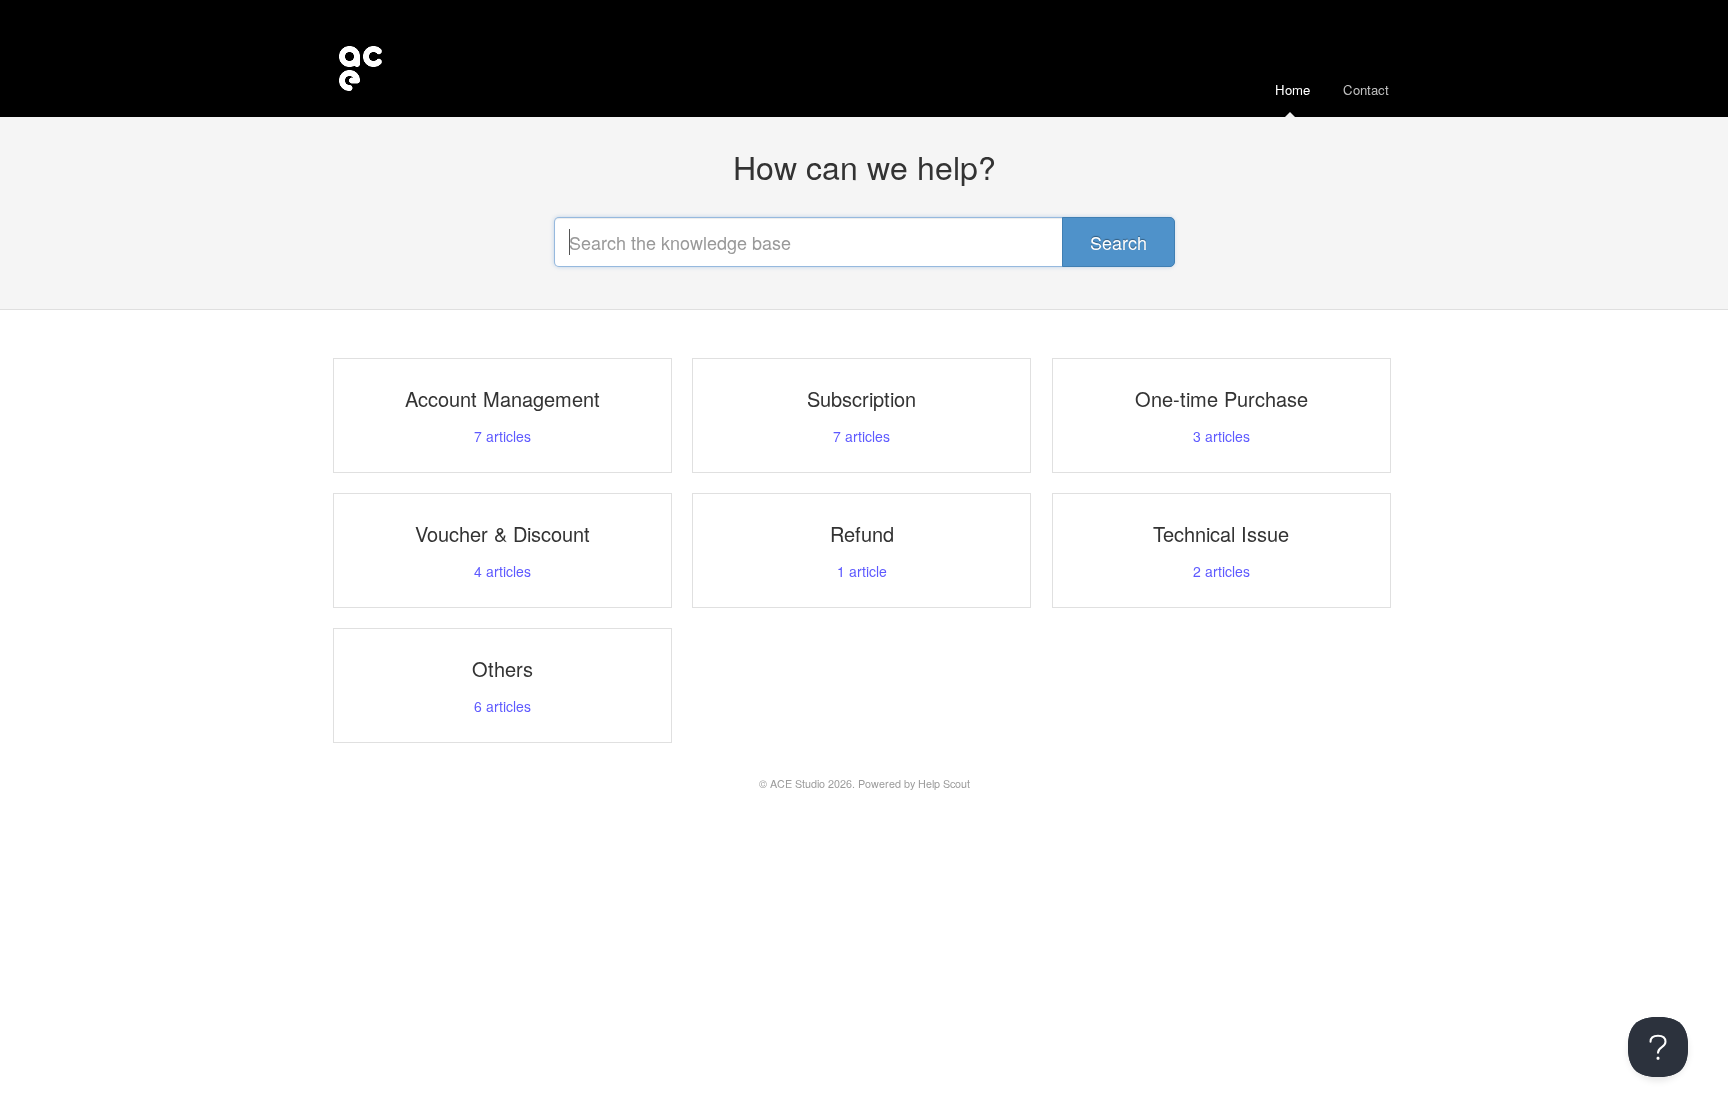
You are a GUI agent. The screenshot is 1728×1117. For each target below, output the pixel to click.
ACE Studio (797, 783)
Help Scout (944, 783)
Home (1292, 89)
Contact (1366, 89)
